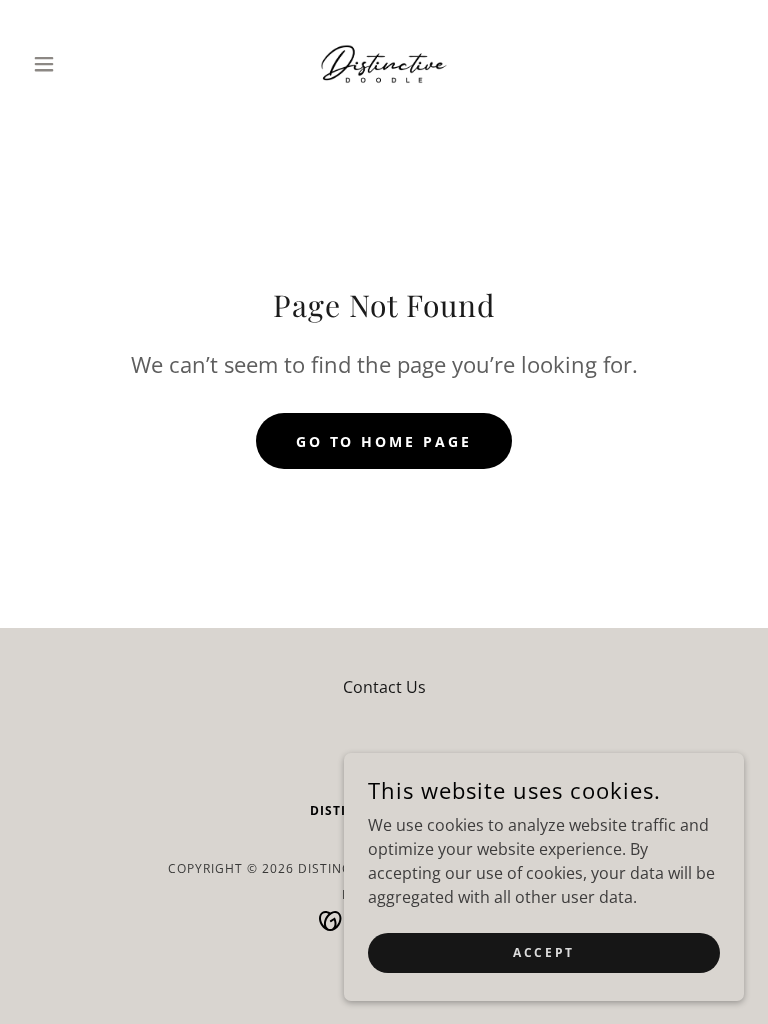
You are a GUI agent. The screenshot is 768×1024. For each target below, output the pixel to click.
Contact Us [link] (384, 687)
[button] (78, 64)
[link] (384, 64)
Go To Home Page (384, 441)
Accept (543, 952)
